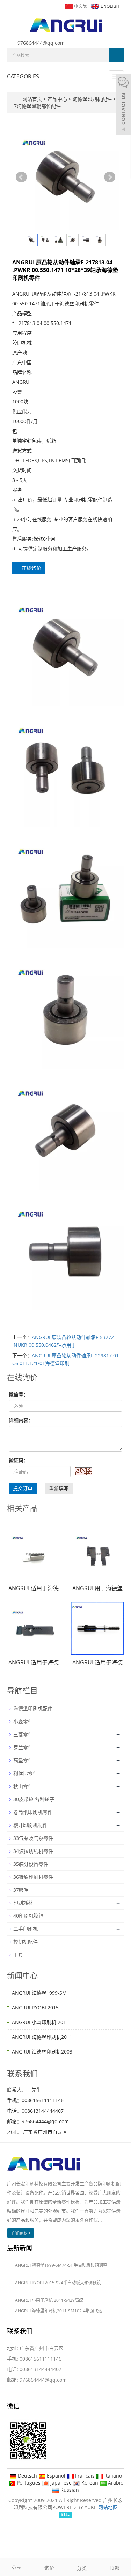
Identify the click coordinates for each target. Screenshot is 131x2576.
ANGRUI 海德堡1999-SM (39, 1993)
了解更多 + (21, 2233)
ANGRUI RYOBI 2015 (35, 2007)
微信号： (19, 1394)
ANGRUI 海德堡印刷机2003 (42, 2052)
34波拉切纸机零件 (33, 1851)
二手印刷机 (26, 1929)
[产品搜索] (116, 55)
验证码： (19, 1460)
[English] (105, 5)
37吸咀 (21, 1890)
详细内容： (21, 1420)
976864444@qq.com (41, 43)
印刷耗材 (23, 1903)
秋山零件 (23, 1786)
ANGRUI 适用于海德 (34, 1588)
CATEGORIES (23, 76)
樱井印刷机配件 (30, 1825)
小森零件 (23, 1721)
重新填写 (59, 1488)
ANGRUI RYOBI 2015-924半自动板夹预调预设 (58, 2283)
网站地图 (108, 2507)
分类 (82, 2568)
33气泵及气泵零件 (33, 1838)
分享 (16, 2568)
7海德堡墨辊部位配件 (37, 106)
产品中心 (58, 99)
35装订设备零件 (31, 1864)
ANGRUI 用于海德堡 (97, 1588)
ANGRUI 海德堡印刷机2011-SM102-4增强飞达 (59, 2311)
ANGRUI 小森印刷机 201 (39, 2022)
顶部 (115, 2568)
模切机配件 (26, 1942)
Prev (21, 177)
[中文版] (75, 5)
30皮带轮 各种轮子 (34, 1799)
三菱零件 (23, 1734)
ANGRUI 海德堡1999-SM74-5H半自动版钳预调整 (61, 2265)
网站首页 (32, 99)
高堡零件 (23, 1760)
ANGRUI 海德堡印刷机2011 (42, 2037)
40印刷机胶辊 (28, 1916)
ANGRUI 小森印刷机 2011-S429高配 (49, 2300)
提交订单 (23, 1488)
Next (110, 177)
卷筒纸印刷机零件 (33, 1812)
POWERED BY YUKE (75, 2507)
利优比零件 (26, 1773)
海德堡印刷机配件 (92, 99)
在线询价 (31, 568)
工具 (18, 1955)
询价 (49, 2568)
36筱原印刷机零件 (33, 1877)
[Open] (123, 105)
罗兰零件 (23, 1747)
